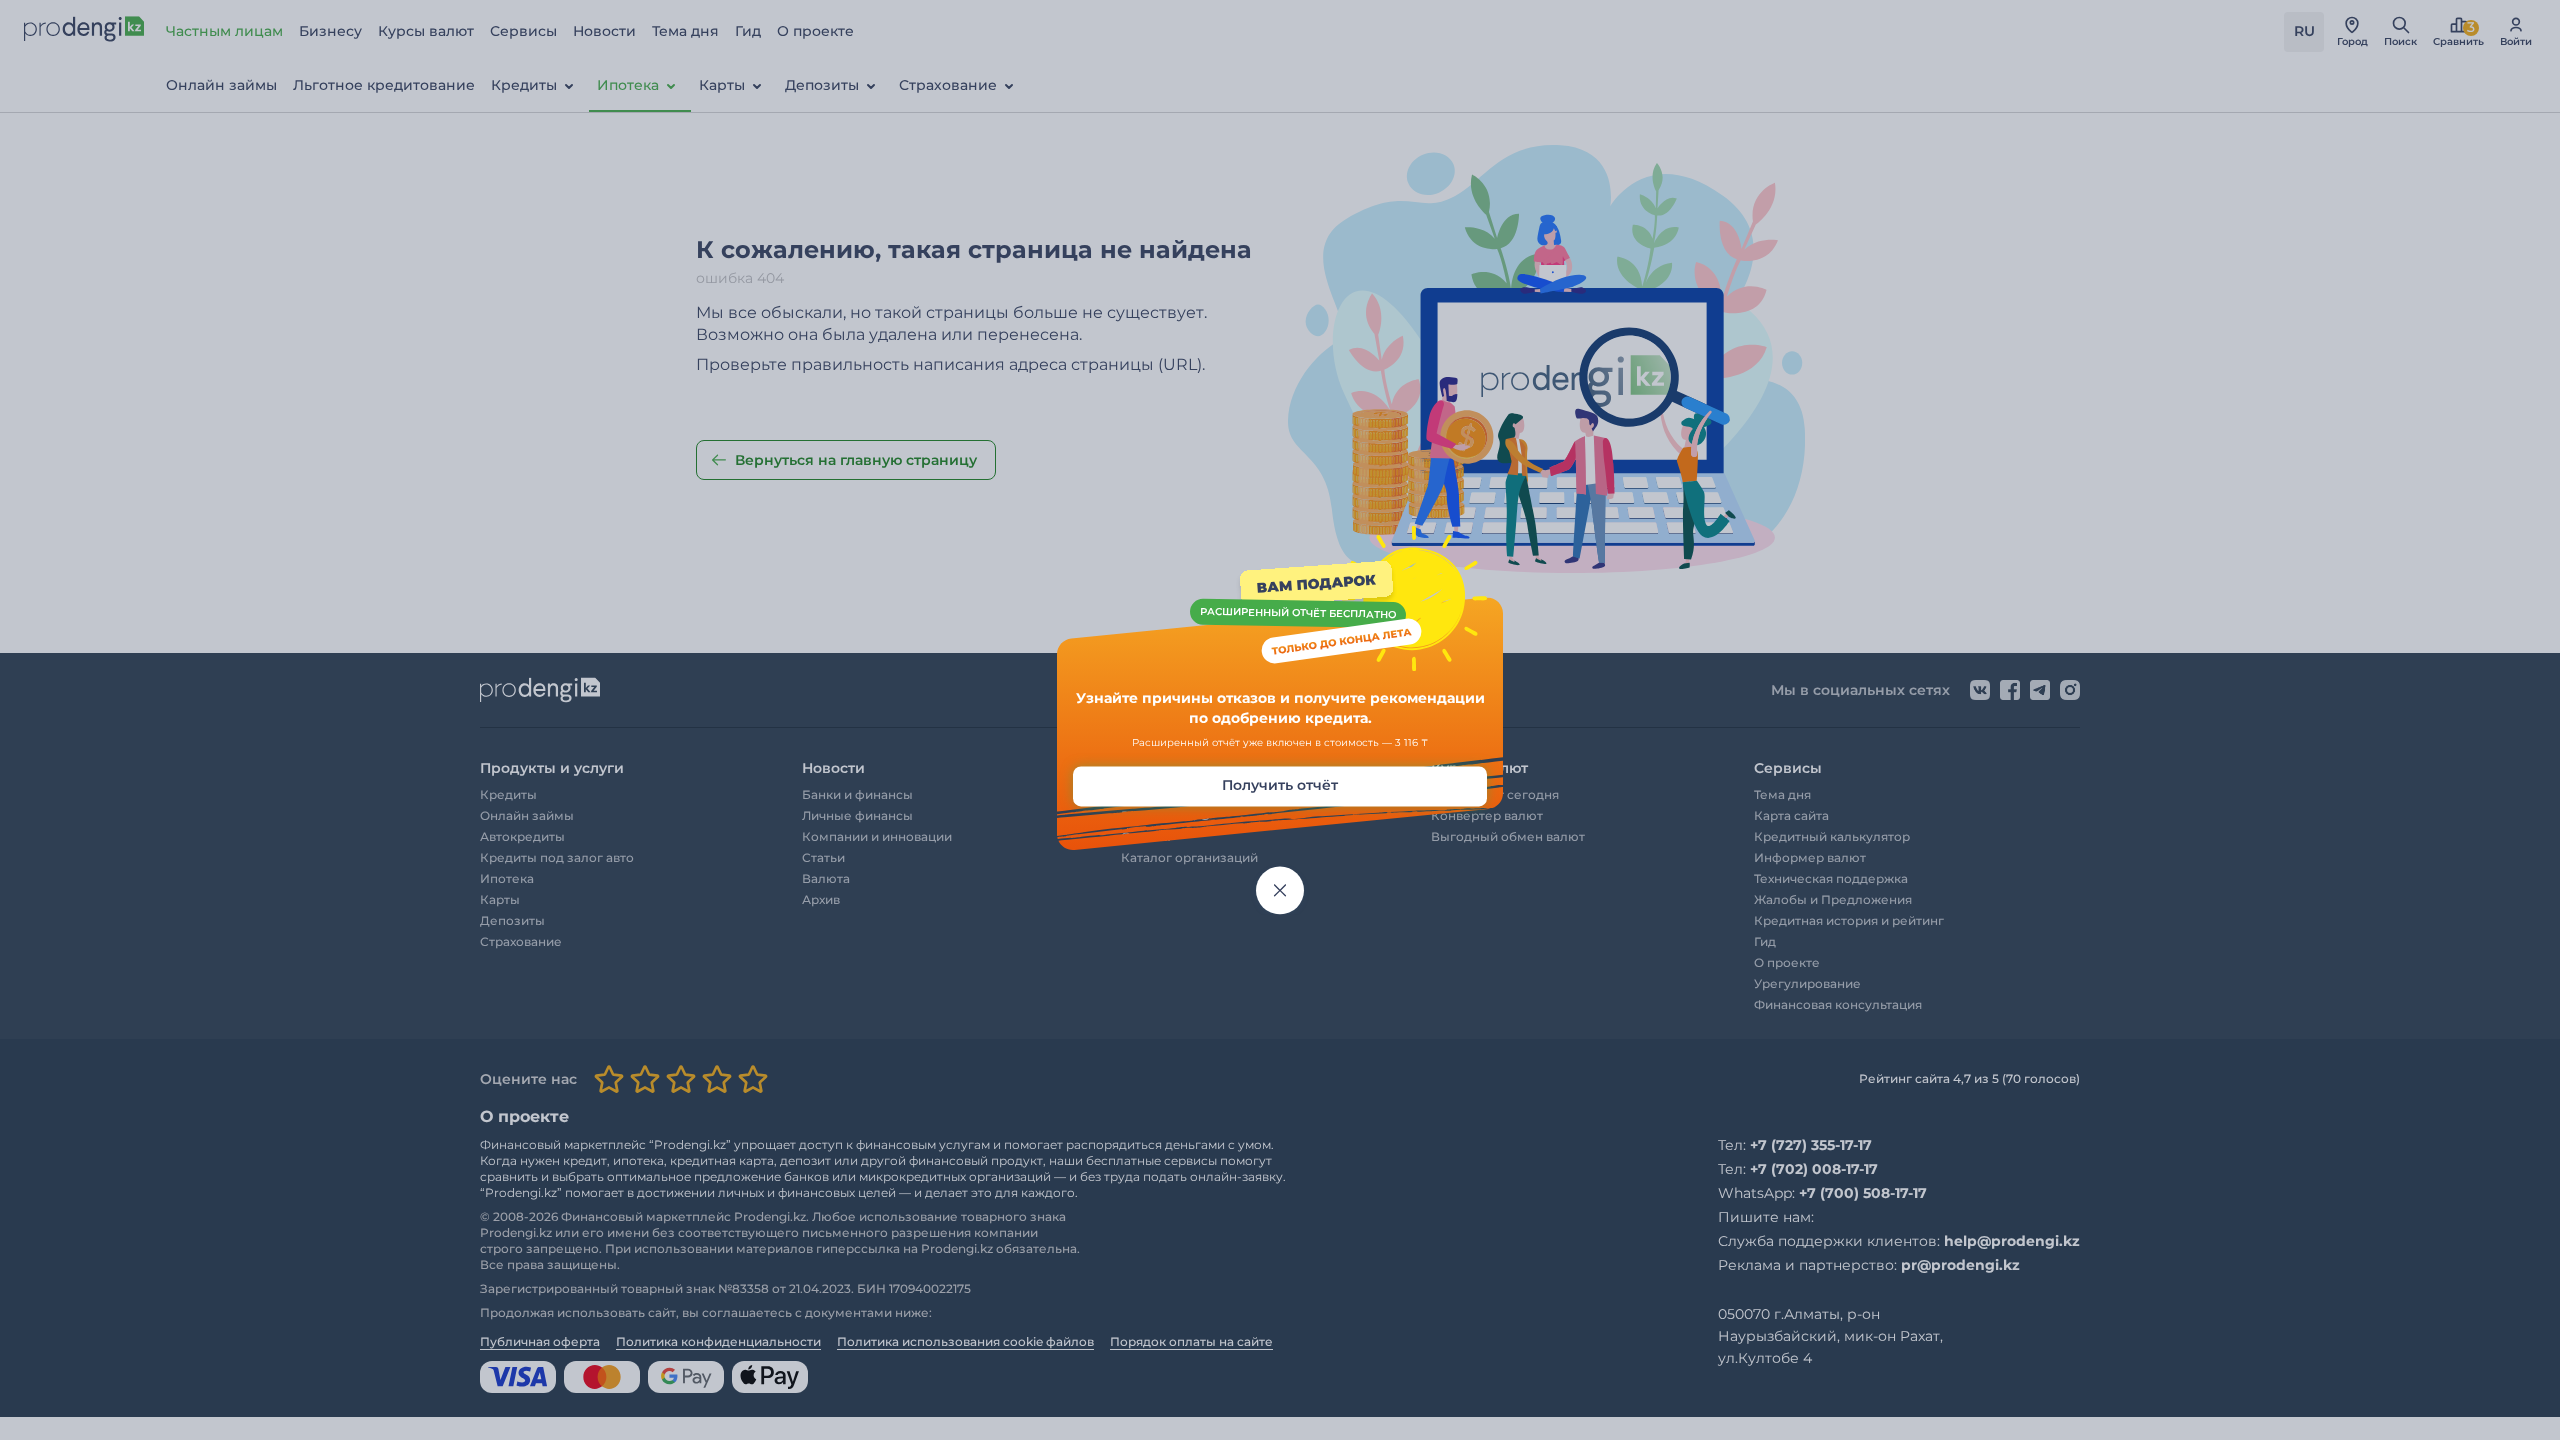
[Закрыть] (1280, 891)
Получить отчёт (1280, 786)
